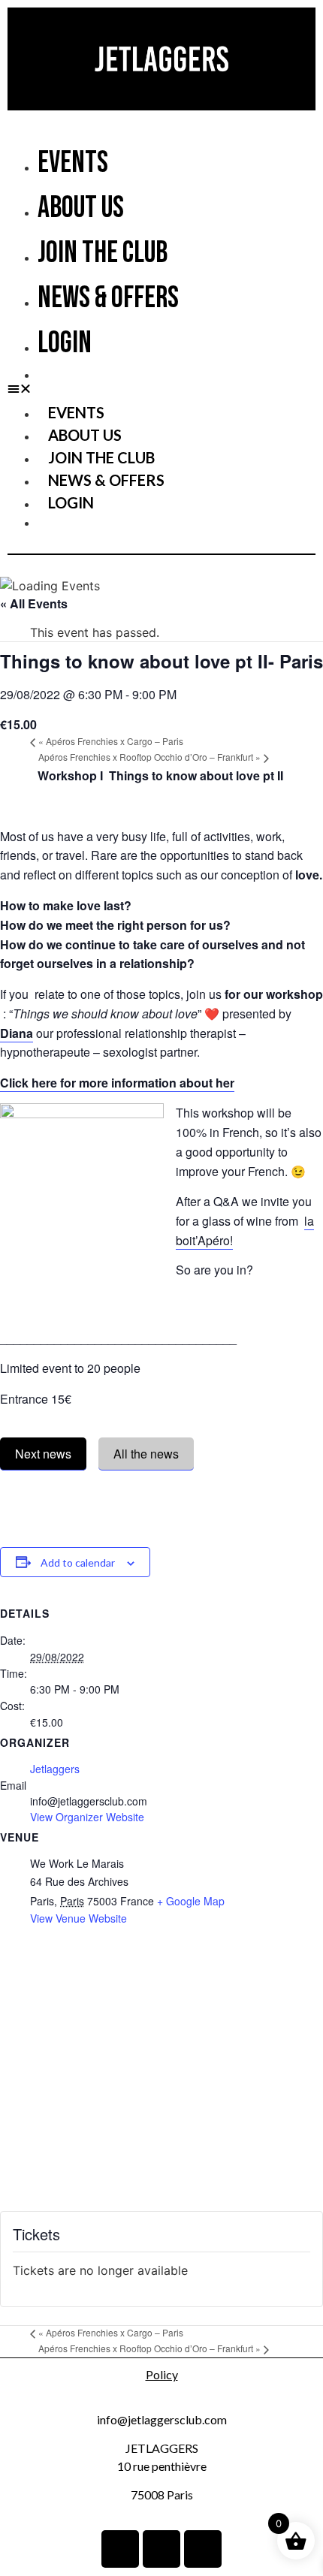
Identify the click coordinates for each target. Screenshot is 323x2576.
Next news (43, 1454)
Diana (17, 1033)
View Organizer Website (87, 1817)
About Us (81, 208)
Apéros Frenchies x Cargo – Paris (111, 741)
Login (65, 343)
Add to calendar (78, 1562)
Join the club (103, 253)
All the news (146, 1454)
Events (73, 163)
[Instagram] (161, 2549)
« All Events (34, 603)
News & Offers (108, 298)
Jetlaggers (55, 1769)
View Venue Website (78, 1918)
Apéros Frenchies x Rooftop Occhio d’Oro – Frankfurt (149, 757)
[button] (161, 388)
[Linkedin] (120, 2549)
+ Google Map (191, 1901)
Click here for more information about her (117, 1083)
